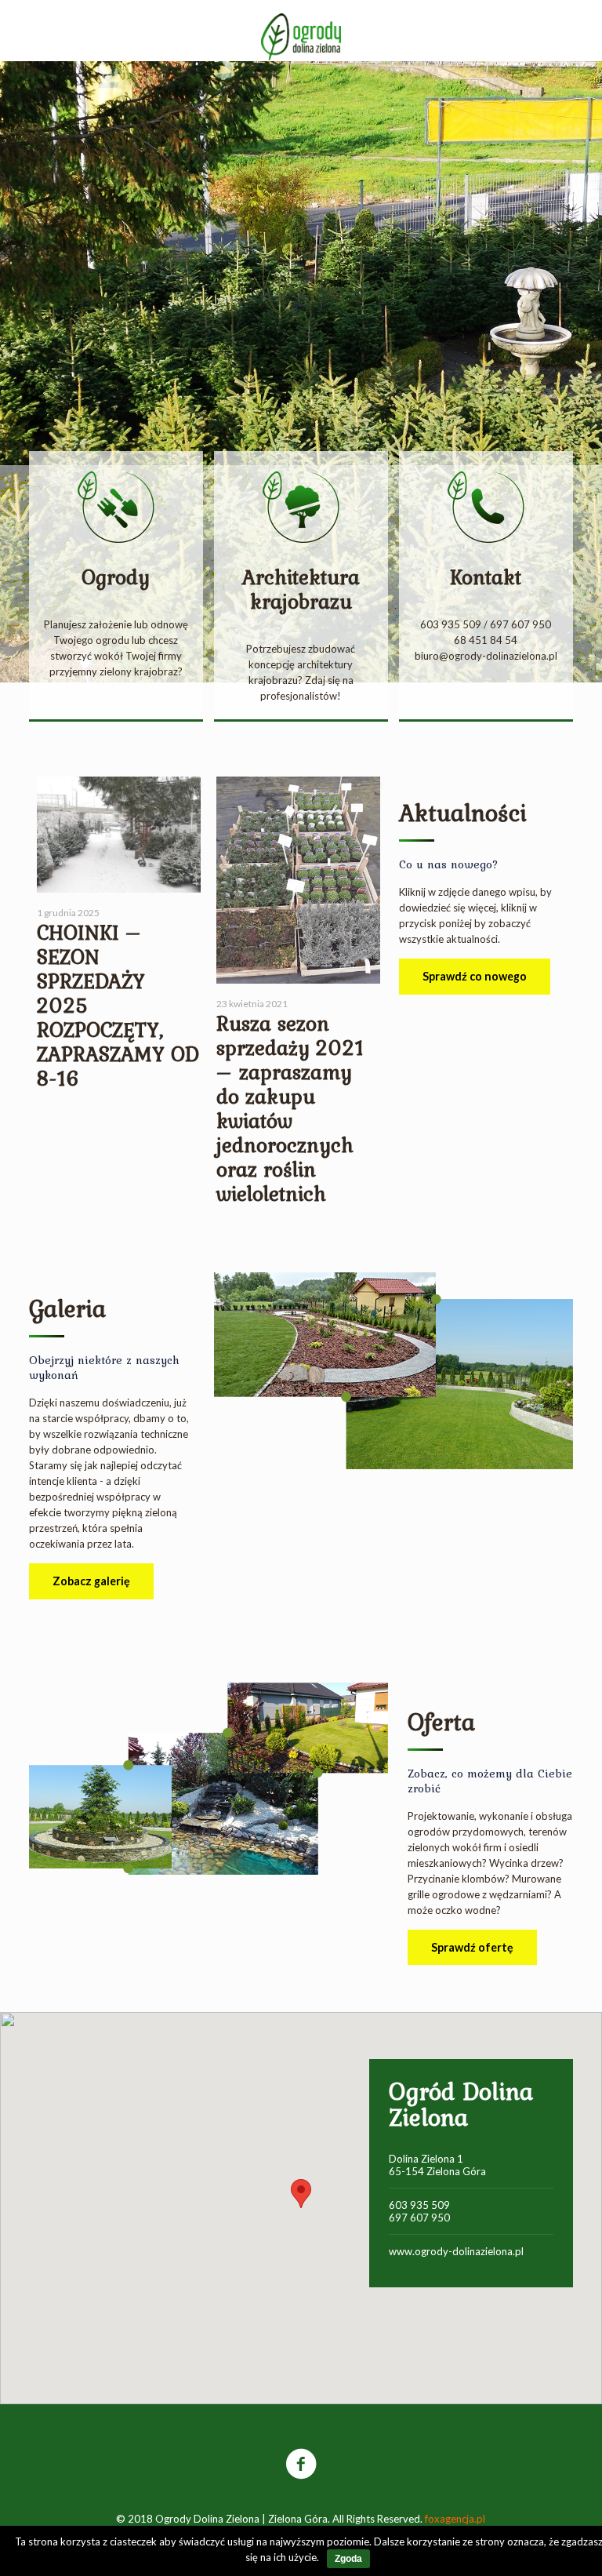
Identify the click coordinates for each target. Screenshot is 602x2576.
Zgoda (348, 2559)
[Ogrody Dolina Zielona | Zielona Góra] (301, 35)
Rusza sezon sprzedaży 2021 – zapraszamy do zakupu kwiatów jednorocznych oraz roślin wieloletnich (290, 1108)
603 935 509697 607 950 (419, 2211)
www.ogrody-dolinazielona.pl (456, 2251)
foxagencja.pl (455, 2519)
